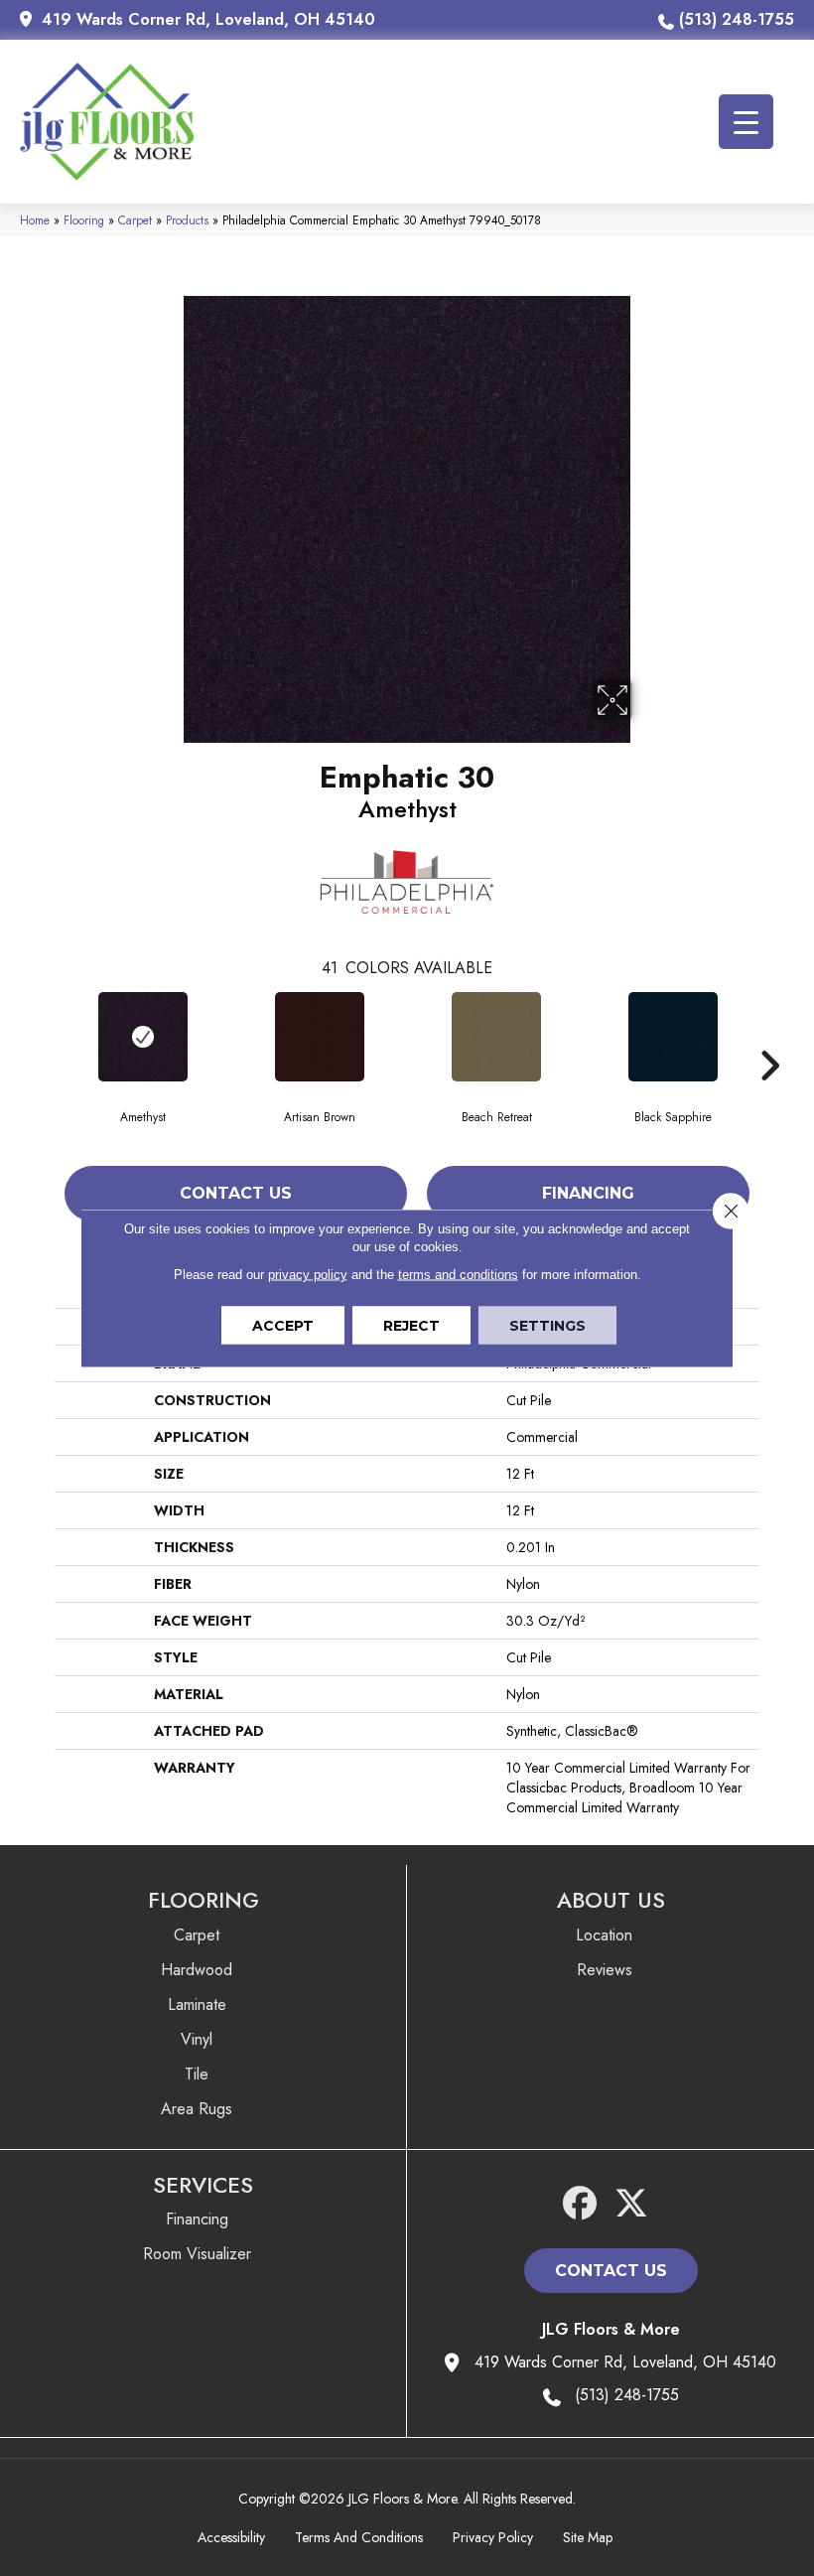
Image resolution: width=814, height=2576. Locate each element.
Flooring (84, 220)
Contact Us (236, 1193)
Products (187, 220)
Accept (283, 1326)
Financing (588, 1193)
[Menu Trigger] (746, 122)
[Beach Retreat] (496, 1037)
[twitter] (632, 2204)
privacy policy (308, 1275)
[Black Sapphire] (673, 1037)
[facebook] (580, 2204)
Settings (547, 1326)
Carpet (135, 220)
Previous (45, 1036)
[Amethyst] (143, 1037)
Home (35, 220)
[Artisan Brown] (320, 1037)
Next (769, 1036)
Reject (411, 1326)
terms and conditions (458, 1275)
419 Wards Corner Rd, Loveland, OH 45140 (208, 19)
